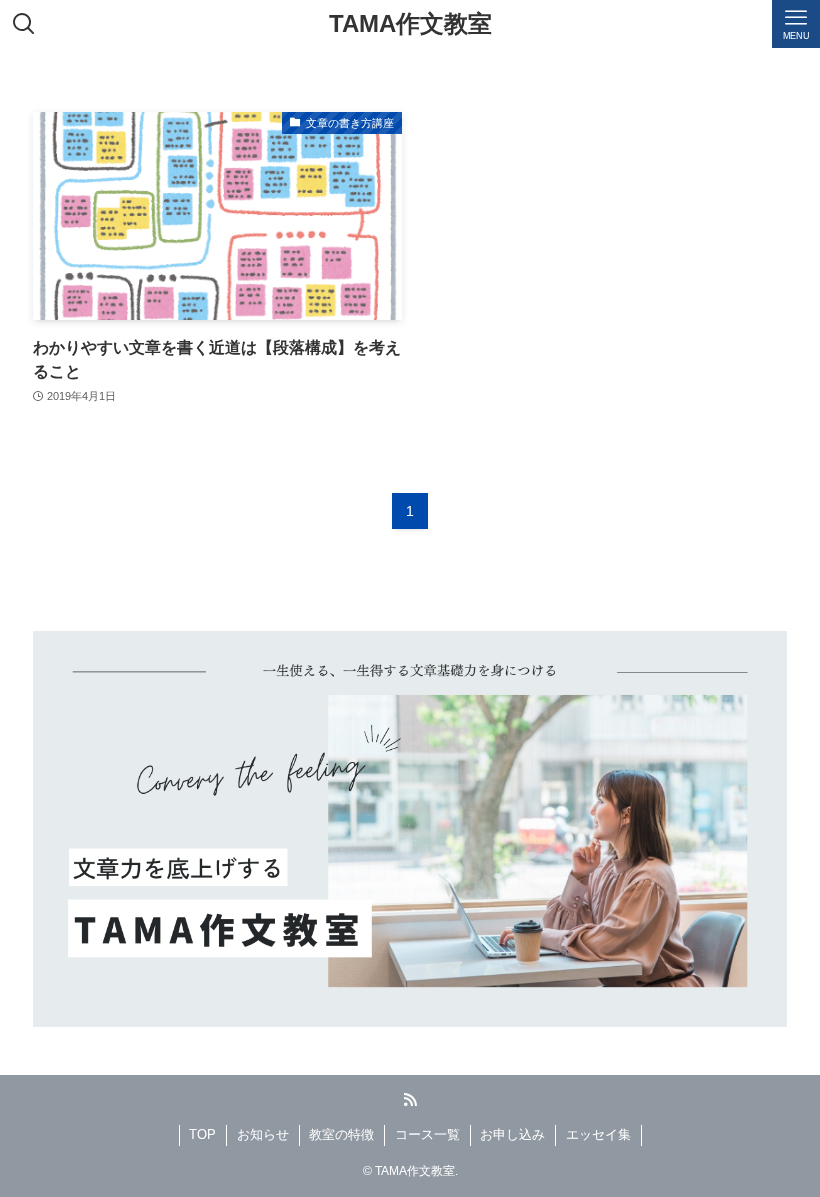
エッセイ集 (598, 1134)
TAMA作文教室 (410, 24)
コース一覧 (427, 1134)
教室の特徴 (341, 1134)
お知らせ (263, 1134)
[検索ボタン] (24, 24)
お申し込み (512, 1134)
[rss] (410, 1100)
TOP (202, 1134)
